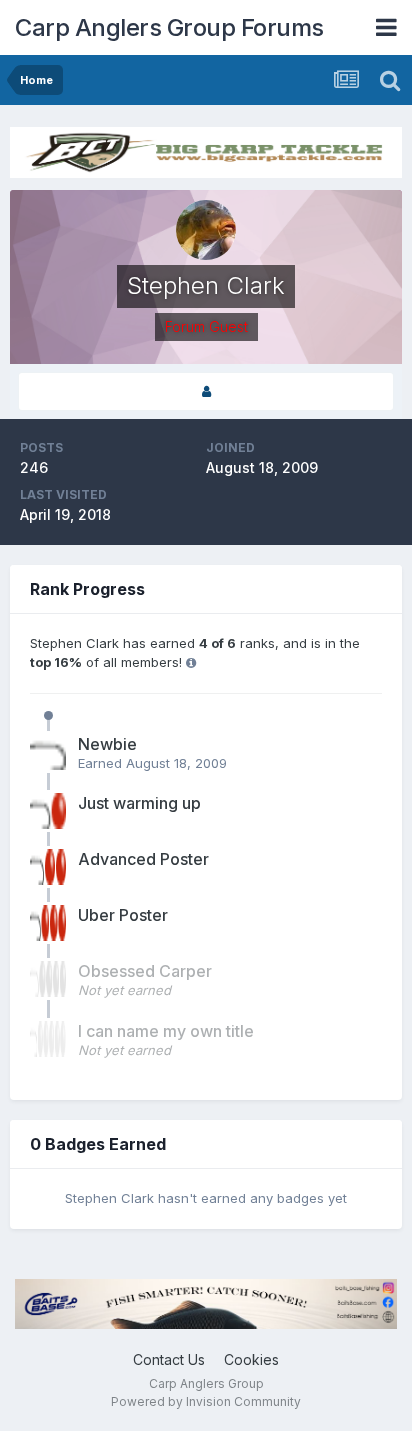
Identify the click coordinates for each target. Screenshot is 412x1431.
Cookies (251, 1359)
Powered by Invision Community (206, 1401)
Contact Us (169, 1359)
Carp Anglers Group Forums (169, 27)
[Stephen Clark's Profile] (206, 391)
